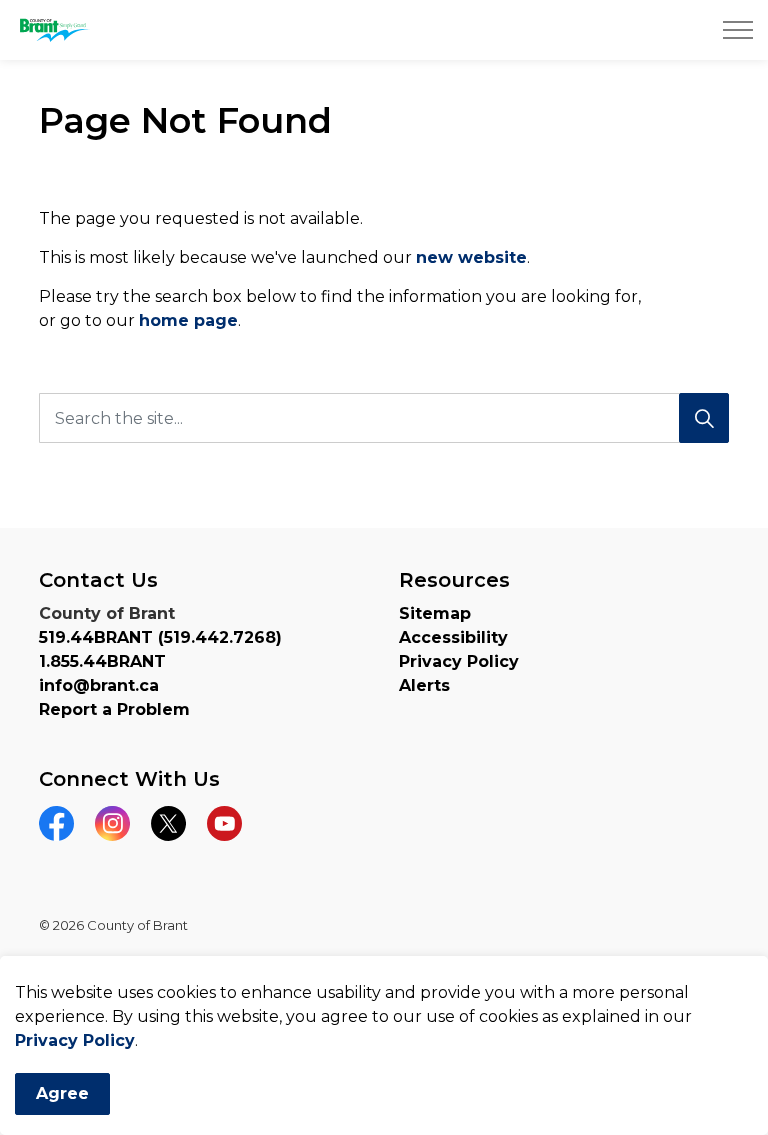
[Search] (704, 418)
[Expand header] (738, 30)
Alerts (424, 685)
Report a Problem (114, 709)
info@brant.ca (99, 685)
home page (188, 320)
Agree (62, 1093)
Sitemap (435, 613)
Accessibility (453, 637)
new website (471, 257)
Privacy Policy (75, 1040)
